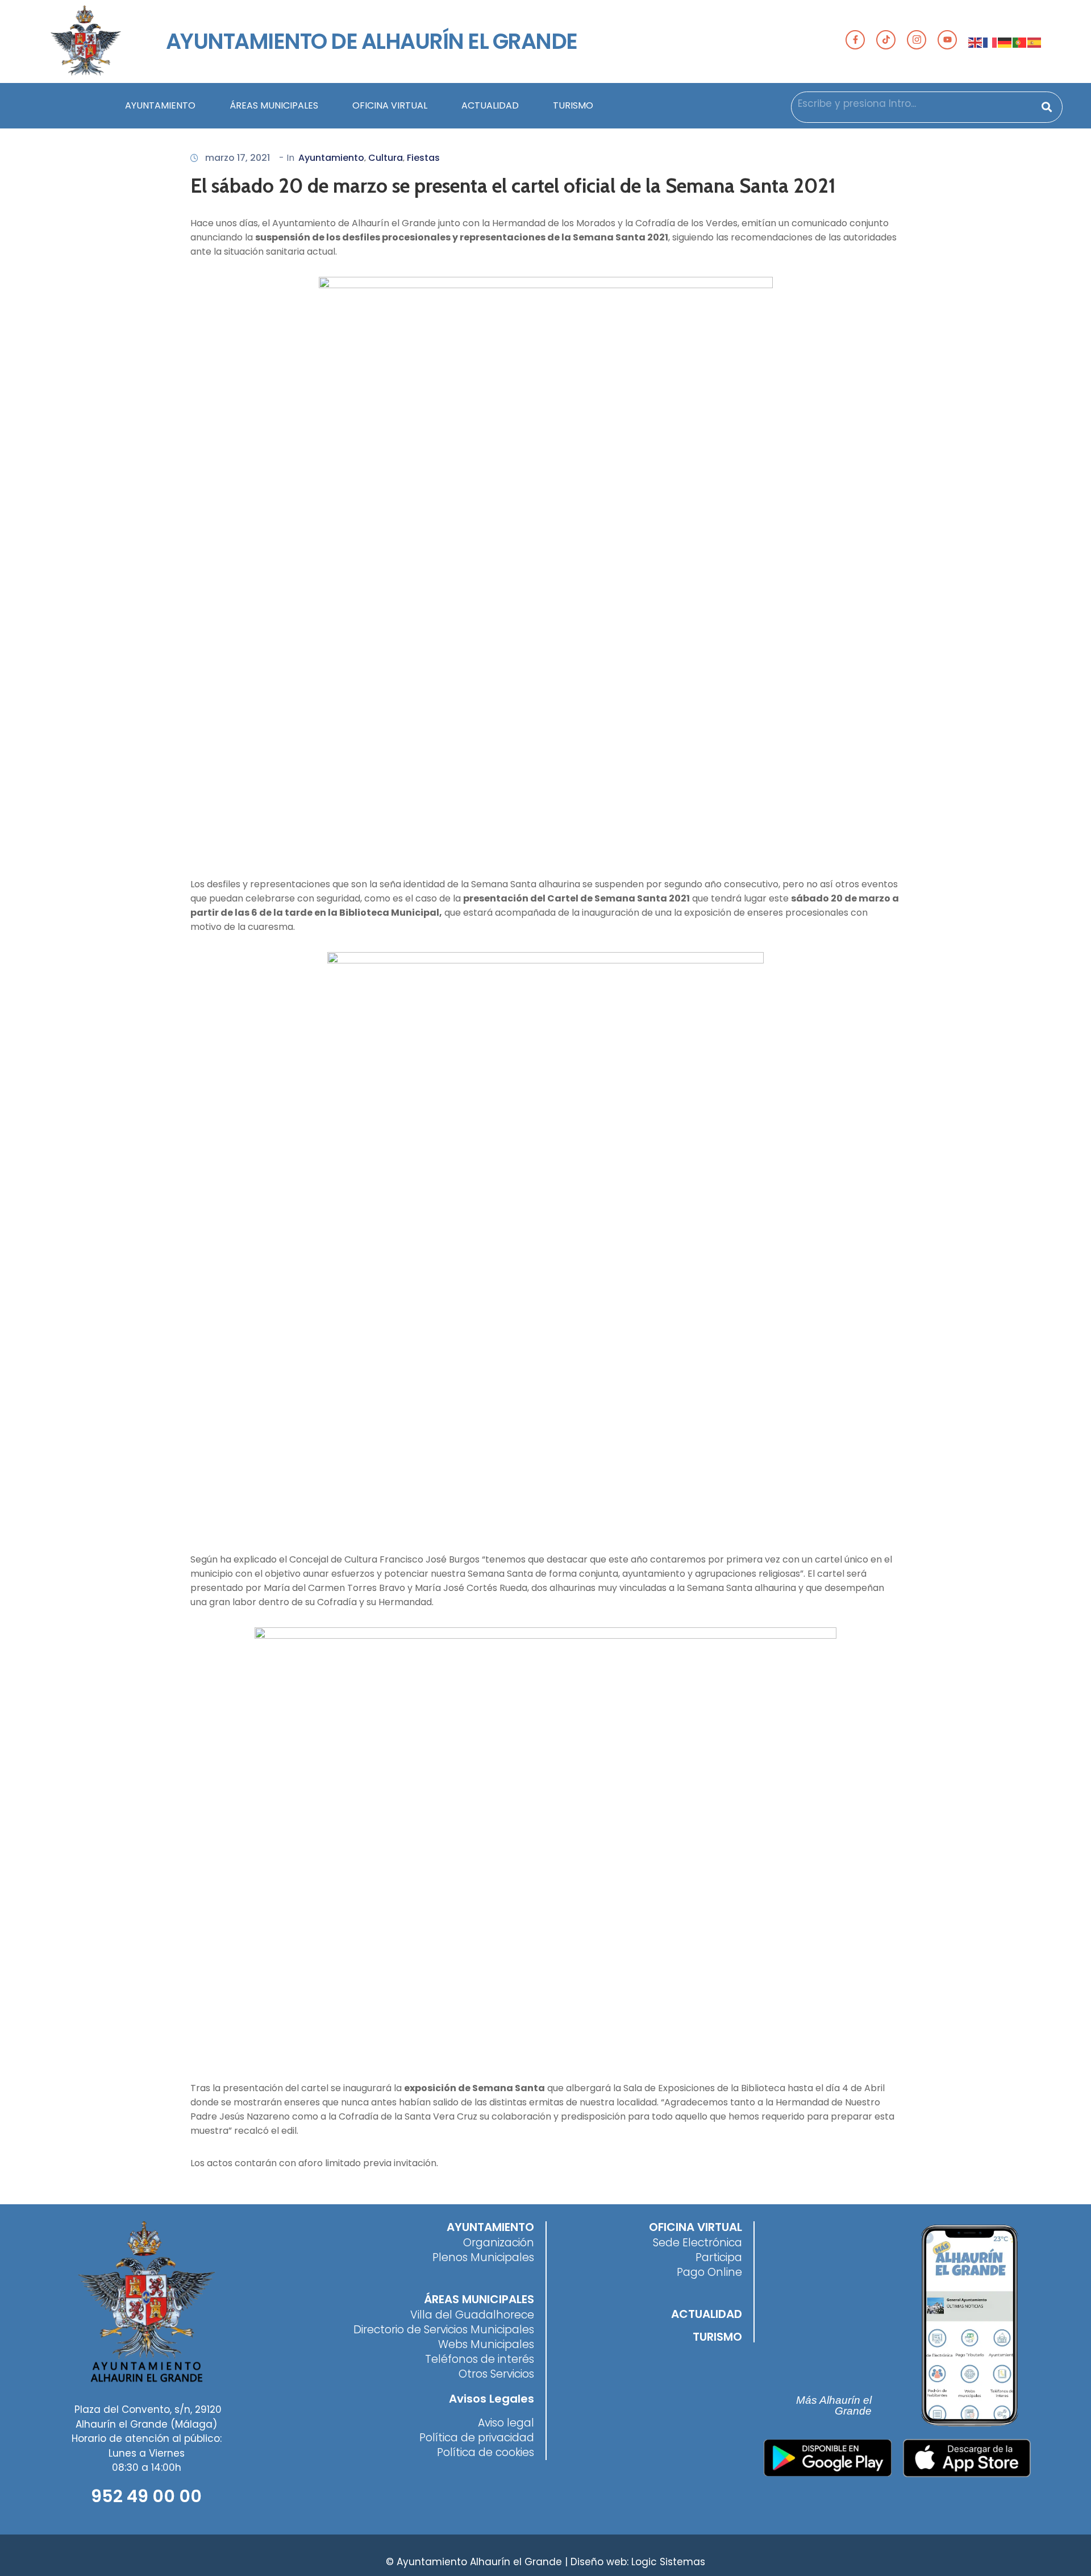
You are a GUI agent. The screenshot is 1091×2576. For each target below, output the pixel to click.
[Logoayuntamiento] (86, 41)
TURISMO (573, 105)
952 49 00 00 (146, 2496)
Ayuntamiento (331, 158)
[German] (1005, 41)
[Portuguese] (1020, 41)
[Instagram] (917, 40)
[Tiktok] (886, 40)
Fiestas (423, 158)
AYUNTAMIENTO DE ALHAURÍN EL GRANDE (372, 41)
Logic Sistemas (668, 2562)
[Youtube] (947, 40)
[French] (990, 41)
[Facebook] (855, 40)
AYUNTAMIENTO (160, 105)
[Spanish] (1035, 41)
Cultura (386, 158)
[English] (976, 41)
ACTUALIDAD (490, 105)
